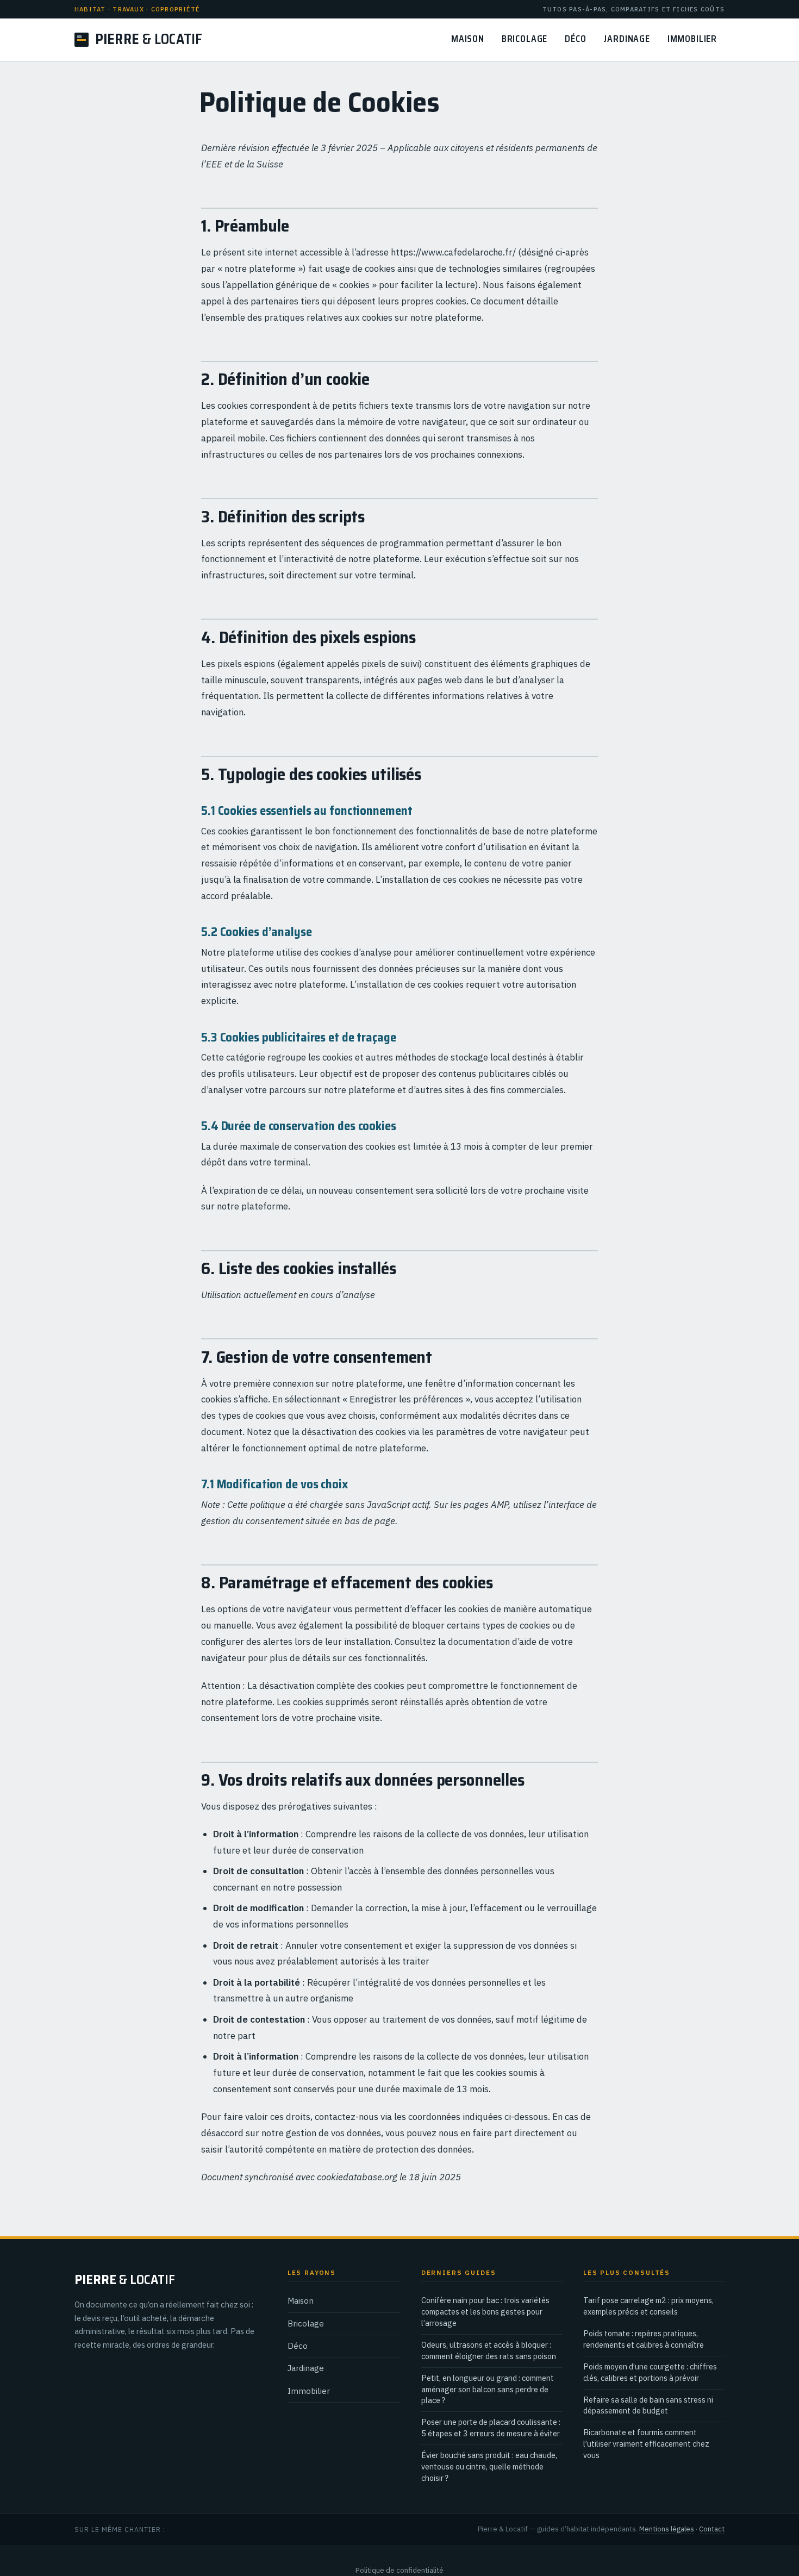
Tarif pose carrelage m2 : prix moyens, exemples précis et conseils (648, 2306)
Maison (468, 39)
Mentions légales (667, 2529)
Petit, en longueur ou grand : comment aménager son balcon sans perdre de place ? (488, 2389)
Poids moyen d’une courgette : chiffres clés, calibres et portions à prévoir (650, 2372)
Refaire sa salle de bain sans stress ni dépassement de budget (648, 2405)
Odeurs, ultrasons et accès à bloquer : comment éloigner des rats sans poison (489, 2350)
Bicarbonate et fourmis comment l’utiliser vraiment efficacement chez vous (646, 2444)
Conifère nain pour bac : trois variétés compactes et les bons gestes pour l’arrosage (485, 2312)
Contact (712, 2529)
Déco (575, 39)
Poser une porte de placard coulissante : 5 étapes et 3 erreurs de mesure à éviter (491, 2428)
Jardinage (626, 39)
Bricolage (525, 39)
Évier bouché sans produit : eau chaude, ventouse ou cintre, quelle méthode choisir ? (489, 2466)
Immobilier (692, 39)
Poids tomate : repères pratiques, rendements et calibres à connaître (644, 2339)
